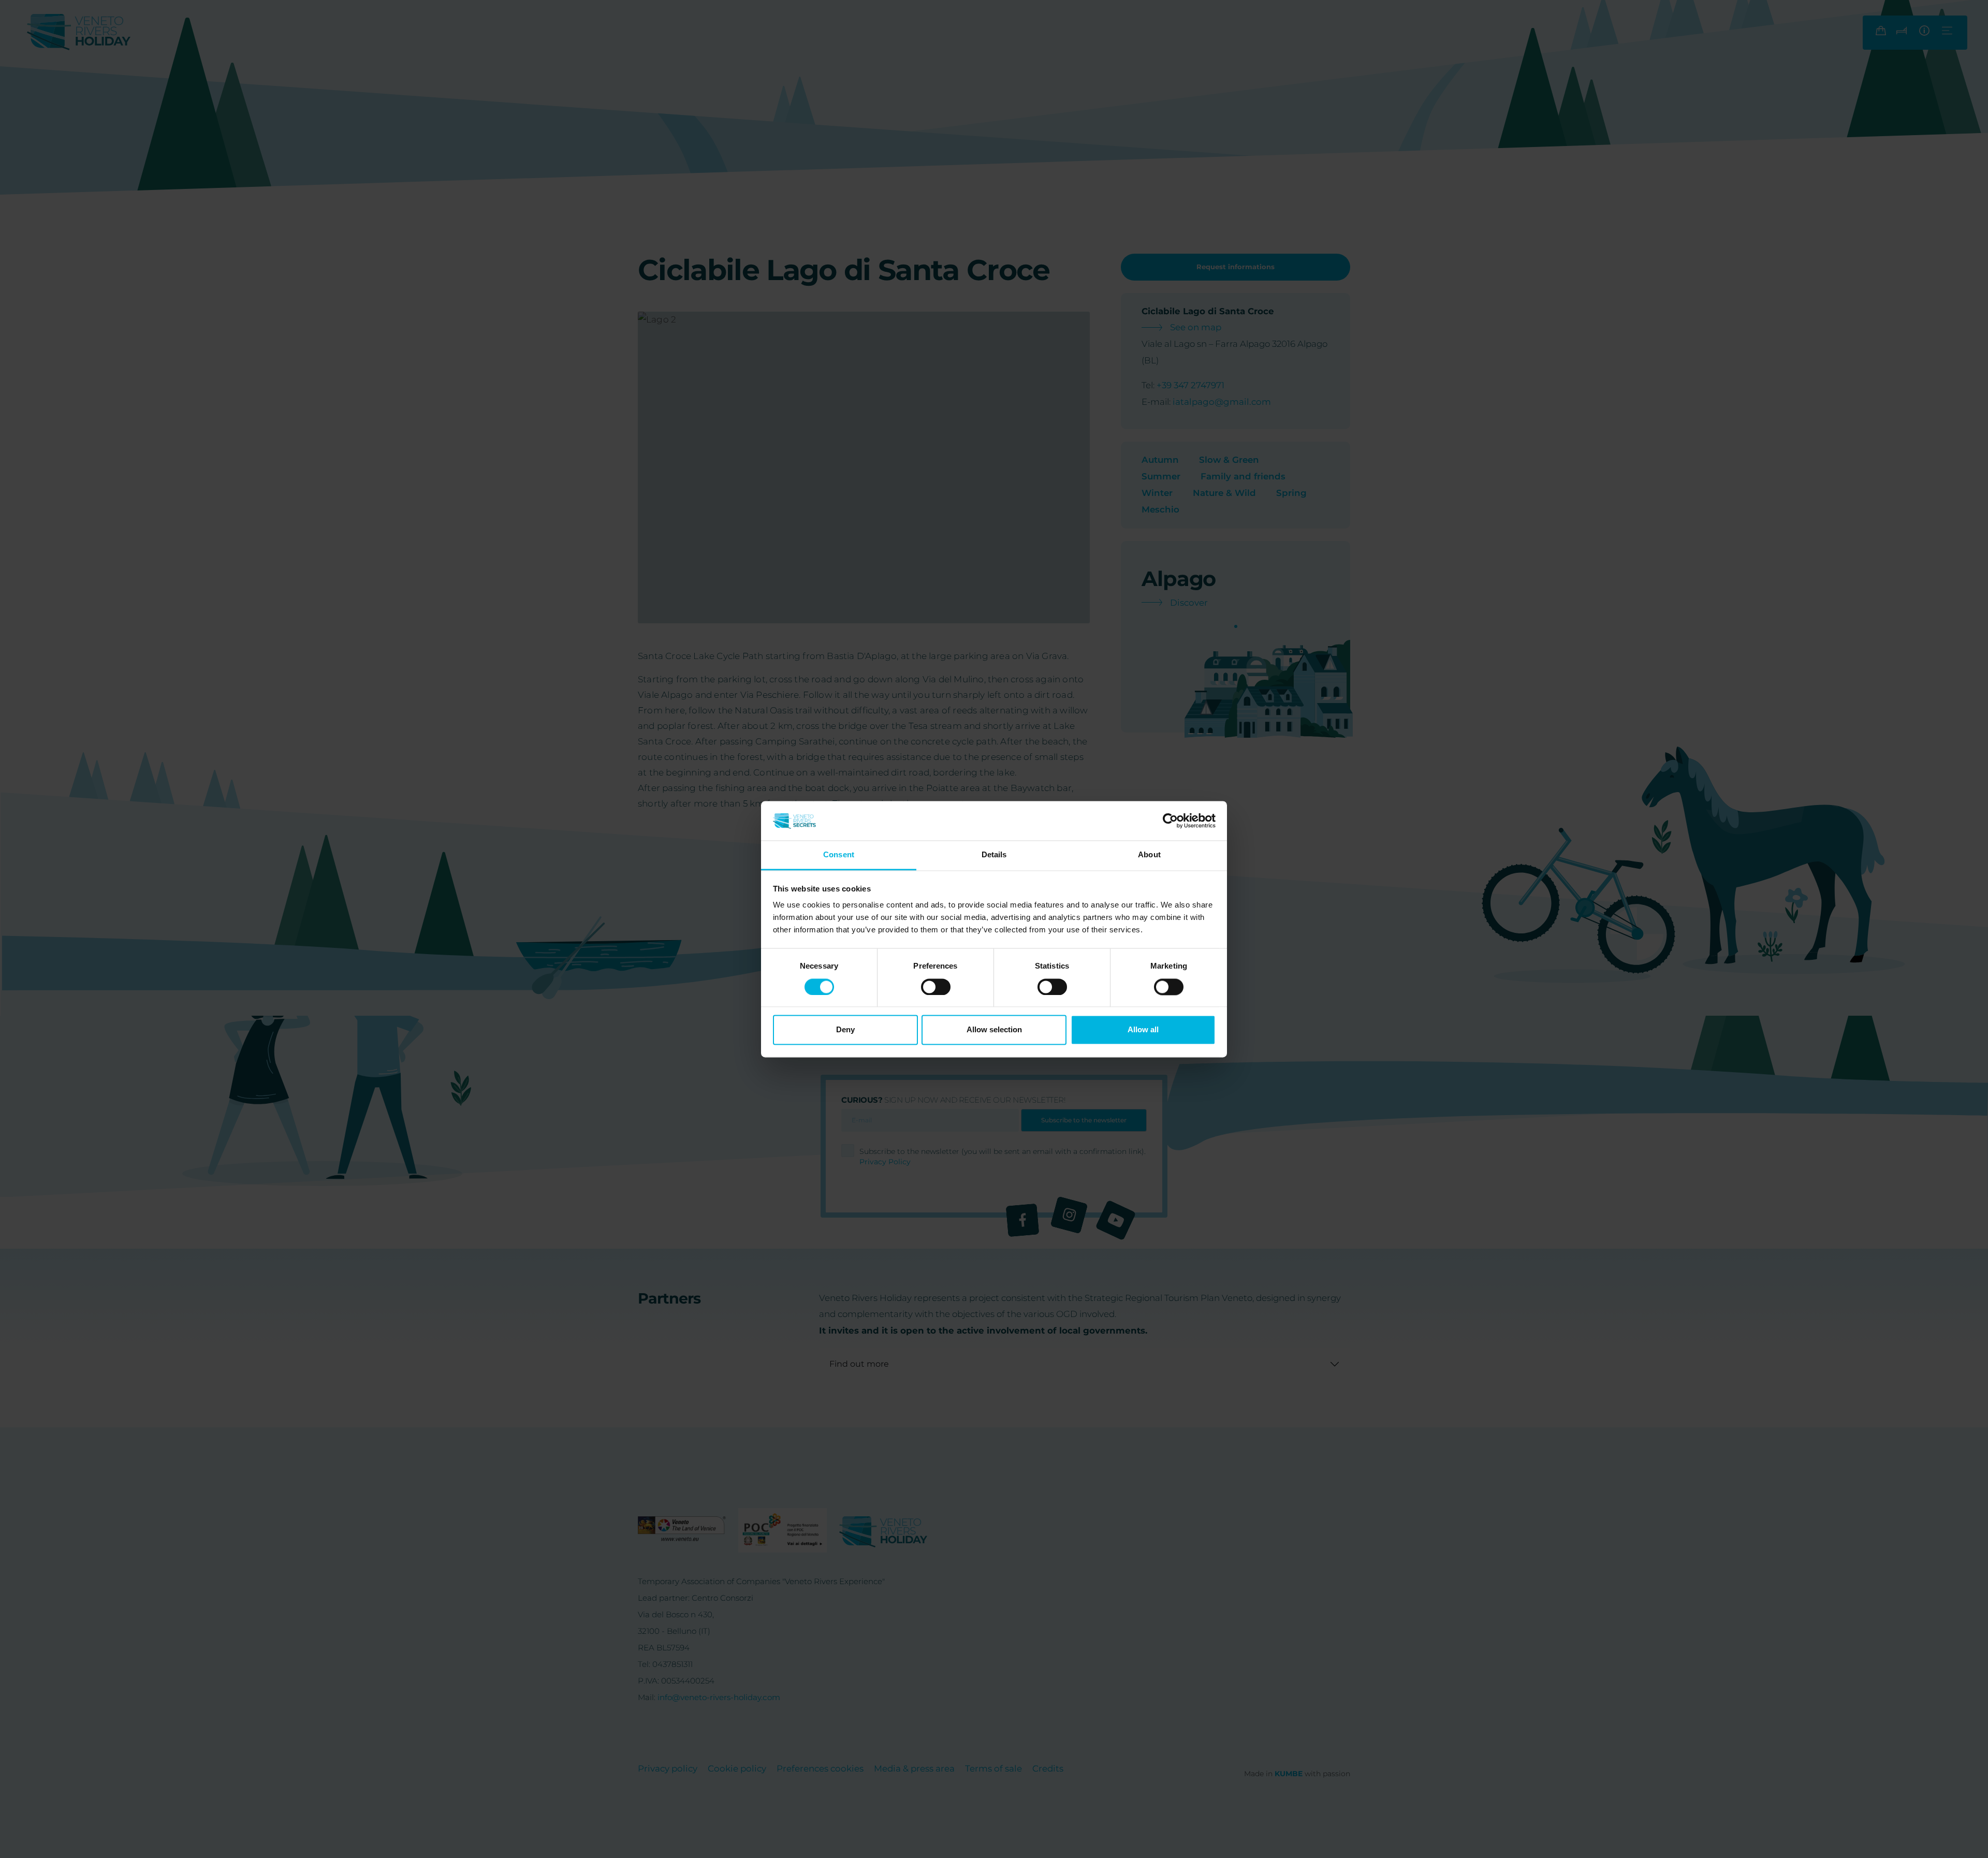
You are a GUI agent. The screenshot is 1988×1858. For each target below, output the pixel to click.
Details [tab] (994, 855)
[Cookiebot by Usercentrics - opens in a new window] (1170, 821)
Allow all (1143, 1030)
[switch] (936, 987)
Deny (845, 1030)
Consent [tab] (839, 855)
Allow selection (994, 1030)
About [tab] (1149, 855)
